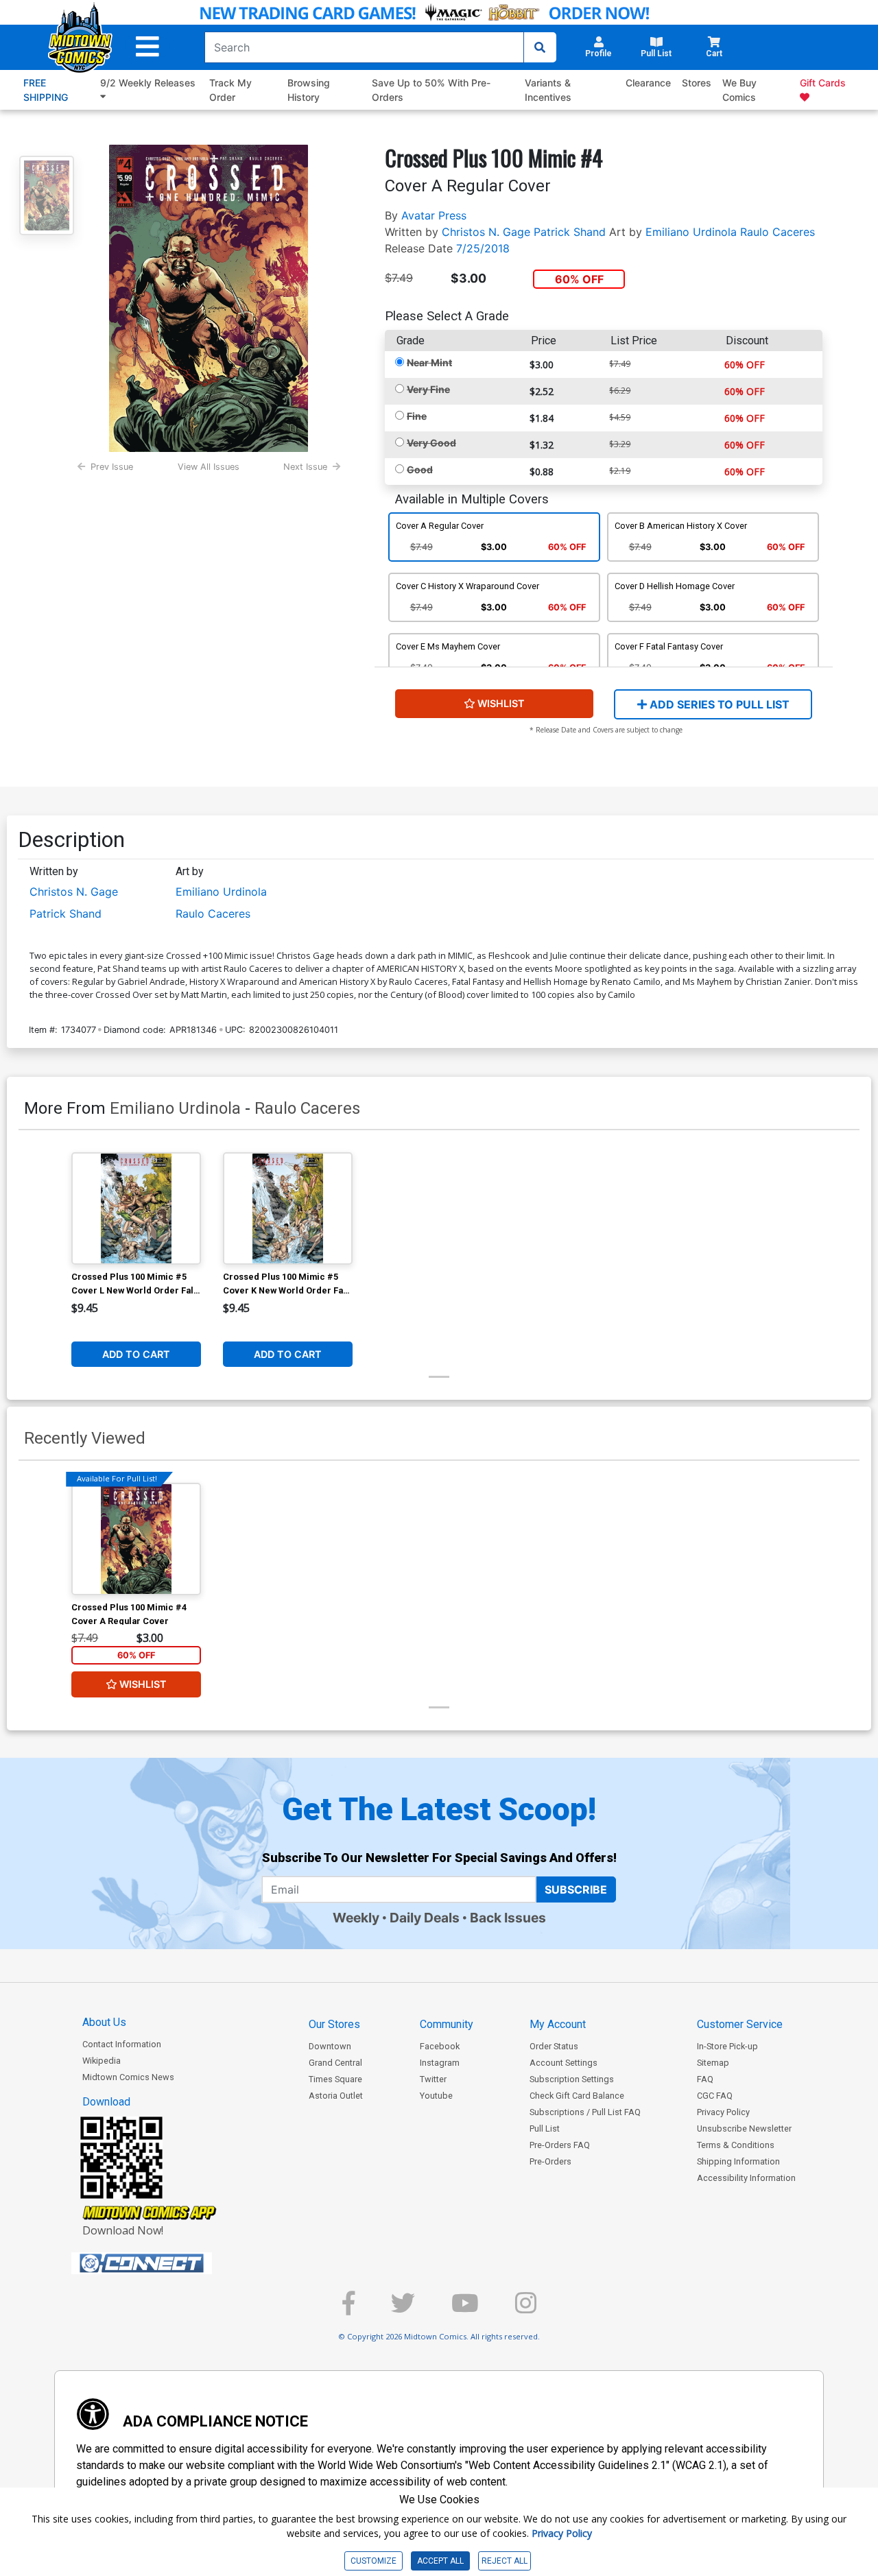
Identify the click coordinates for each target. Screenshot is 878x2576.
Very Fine (428, 389)
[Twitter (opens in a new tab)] (403, 2309)
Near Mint (429, 362)
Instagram (440, 2063)
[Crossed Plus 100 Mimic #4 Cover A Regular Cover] (136, 1539)
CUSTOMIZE (373, 2561)
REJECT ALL (505, 2561)
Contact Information (122, 2044)
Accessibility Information (746, 2178)
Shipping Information (738, 2161)
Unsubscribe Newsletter (744, 2128)
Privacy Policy (723, 2112)
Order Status (554, 2046)
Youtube (436, 2096)
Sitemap (713, 2063)
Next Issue (305, 467)
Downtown (330, 2046)
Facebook (440, 2046)
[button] (147, 47)
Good (420, 469)
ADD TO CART (136, 1354)
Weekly (356, 1918)
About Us (104, 2022)
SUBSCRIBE (576, 1889)
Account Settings (563, 2063)
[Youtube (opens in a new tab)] (465, 2309)
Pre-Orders (550, 2161)
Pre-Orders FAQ (560, 2145)
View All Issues (209, 467)
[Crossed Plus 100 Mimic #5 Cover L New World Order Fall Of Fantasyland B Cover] (136, 1208)
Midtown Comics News (128, 2077)
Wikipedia (102, 2061)
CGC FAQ (715, 2096)
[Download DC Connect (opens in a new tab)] (167, 2263)
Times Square (335, 2079)
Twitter (433, 2079)
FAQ (705, 2079)
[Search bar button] (540, 47)
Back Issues (508, 1918)
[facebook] (348, 2309)
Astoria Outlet (336, 2096)
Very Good (431, 443)
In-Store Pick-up (727, 2046)
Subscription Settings (572, 2079)
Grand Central (335, 2063)
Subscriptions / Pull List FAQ (585, 2112)
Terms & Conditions (736, 2145)
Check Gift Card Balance (577, 2096)
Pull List (545, 2128)
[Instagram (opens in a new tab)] (526, 2309)
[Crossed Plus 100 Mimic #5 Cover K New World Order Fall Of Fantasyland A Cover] (288, 1208)
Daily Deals (425, 1918)
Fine (417, 416)
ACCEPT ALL (440, 2561)
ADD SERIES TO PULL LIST (718, 704)
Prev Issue (112, 467)
